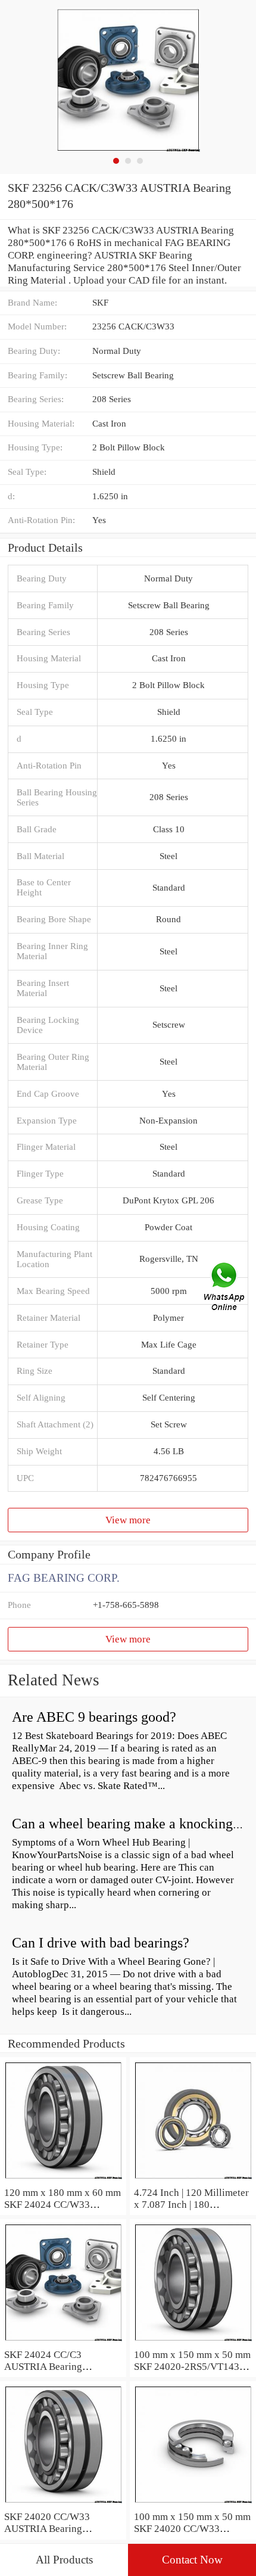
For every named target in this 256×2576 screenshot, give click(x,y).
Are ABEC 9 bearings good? (94, 1717)
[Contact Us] (225, 1288)
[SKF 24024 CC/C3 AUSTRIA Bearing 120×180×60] (63, 2342)
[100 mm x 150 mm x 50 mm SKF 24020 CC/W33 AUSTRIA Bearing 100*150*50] (193, 2504)
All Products (64, 2560)
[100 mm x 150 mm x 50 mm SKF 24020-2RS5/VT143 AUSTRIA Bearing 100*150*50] (193, 2342)
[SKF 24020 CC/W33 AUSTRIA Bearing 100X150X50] (63, 2504)
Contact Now (192, 2560)
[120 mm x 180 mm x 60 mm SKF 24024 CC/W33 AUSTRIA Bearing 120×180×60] (63, 2180)
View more (128, 1520)
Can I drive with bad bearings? (101, 1943)
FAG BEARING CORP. (64, 1578)
